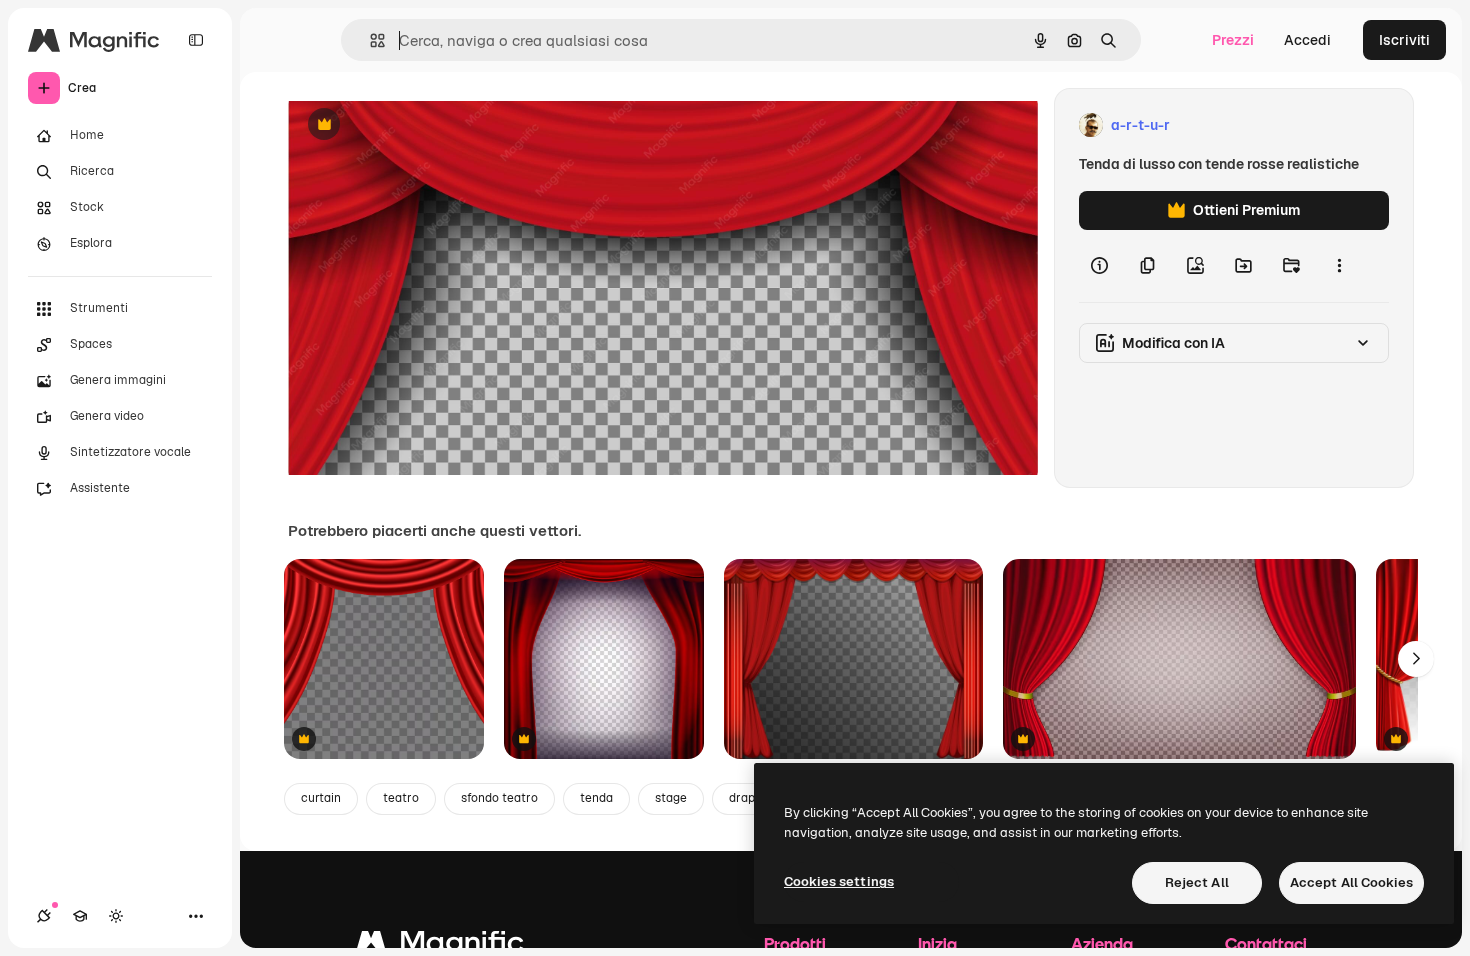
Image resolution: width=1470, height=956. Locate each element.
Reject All (1197, 882)
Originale (420, 125)
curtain (321, 798)
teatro (401, 798)
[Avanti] (1416, 659)
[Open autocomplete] (369, 40)
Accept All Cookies (1351, 882)
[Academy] (80, 916)
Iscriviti (1404, 40)
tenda (596, 798)
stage (671, 798)
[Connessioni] (44, 916)
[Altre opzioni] (1339, 266)
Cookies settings (839, 881)
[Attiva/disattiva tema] (116, 916)
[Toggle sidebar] (196, 40)
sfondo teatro (499, 798)
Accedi (1307, 40)
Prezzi (1233, 40)
